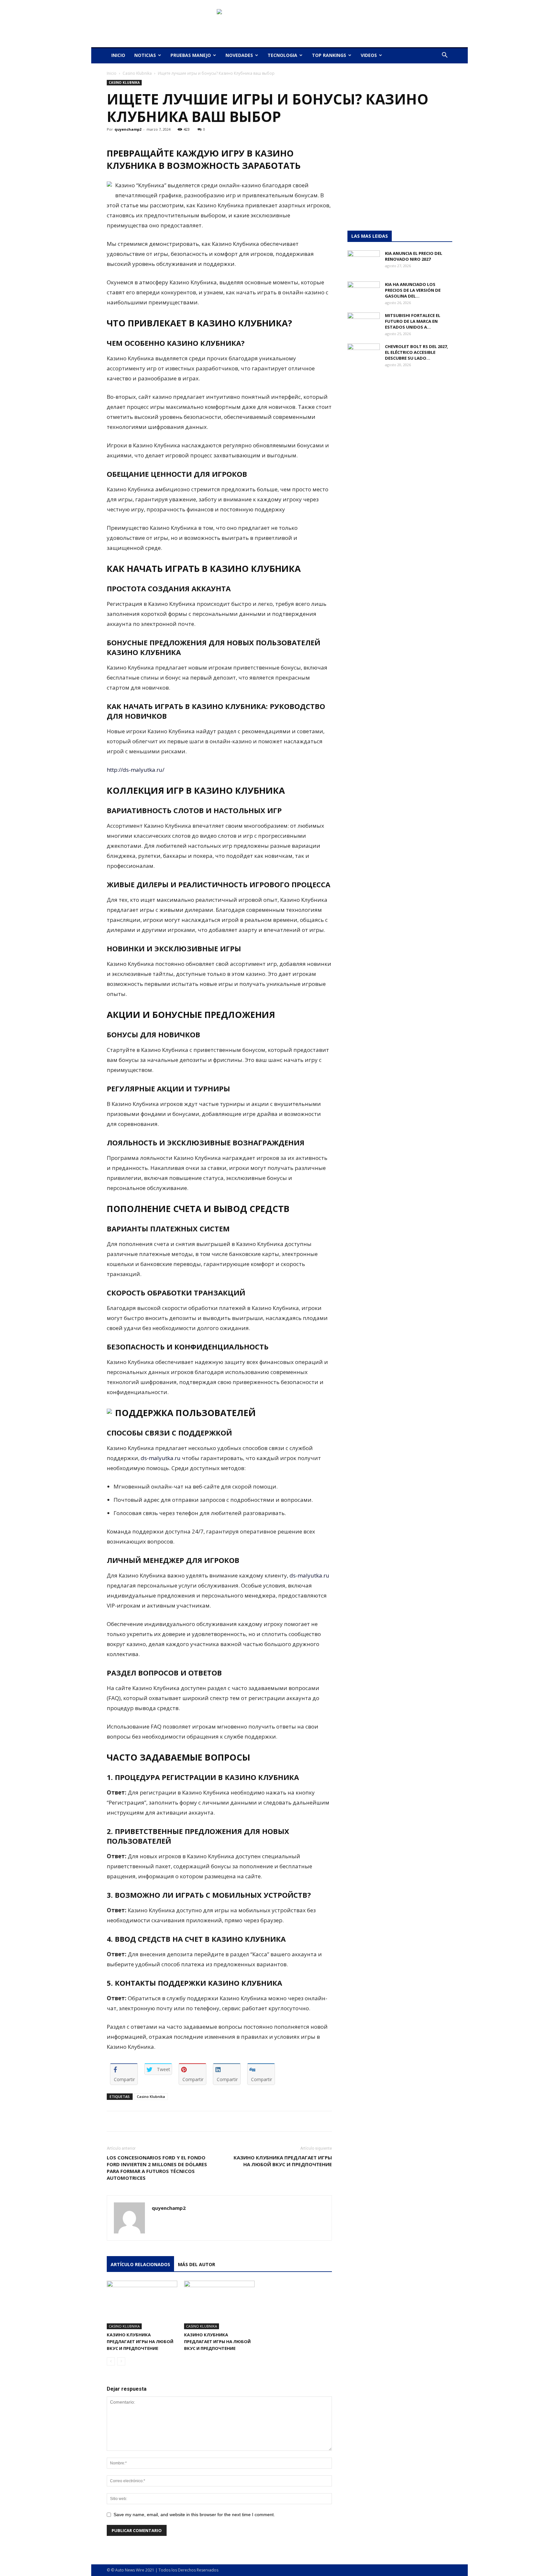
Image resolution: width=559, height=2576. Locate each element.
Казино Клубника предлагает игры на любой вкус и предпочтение (283, 2161)
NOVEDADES (239, 55)
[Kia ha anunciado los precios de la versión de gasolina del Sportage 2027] (364, 293)
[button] (444, 56)
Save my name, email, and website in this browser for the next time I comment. (194, 2515)
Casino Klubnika (137, 73)
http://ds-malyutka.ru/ (136, 770)
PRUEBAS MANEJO (191, 55)
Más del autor (197, 2264)
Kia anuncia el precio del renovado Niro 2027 (414, 256)
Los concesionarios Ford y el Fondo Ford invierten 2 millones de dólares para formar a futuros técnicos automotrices (157, 2168)
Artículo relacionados (140, 2264)
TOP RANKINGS (329, 55)
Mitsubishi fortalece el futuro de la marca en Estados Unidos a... (413, 321)
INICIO (118, 55)
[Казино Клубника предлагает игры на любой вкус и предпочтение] (142, 2305)
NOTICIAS (145, 55)
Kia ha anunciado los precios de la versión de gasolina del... (413, 290)
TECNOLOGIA (282, 55)
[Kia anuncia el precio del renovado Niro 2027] (364, 262)
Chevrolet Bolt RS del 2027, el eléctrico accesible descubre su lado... (417, 352)
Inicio (112, 73)
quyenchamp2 (128, 129)
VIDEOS (369, 55)
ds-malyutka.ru (161, 1458)
